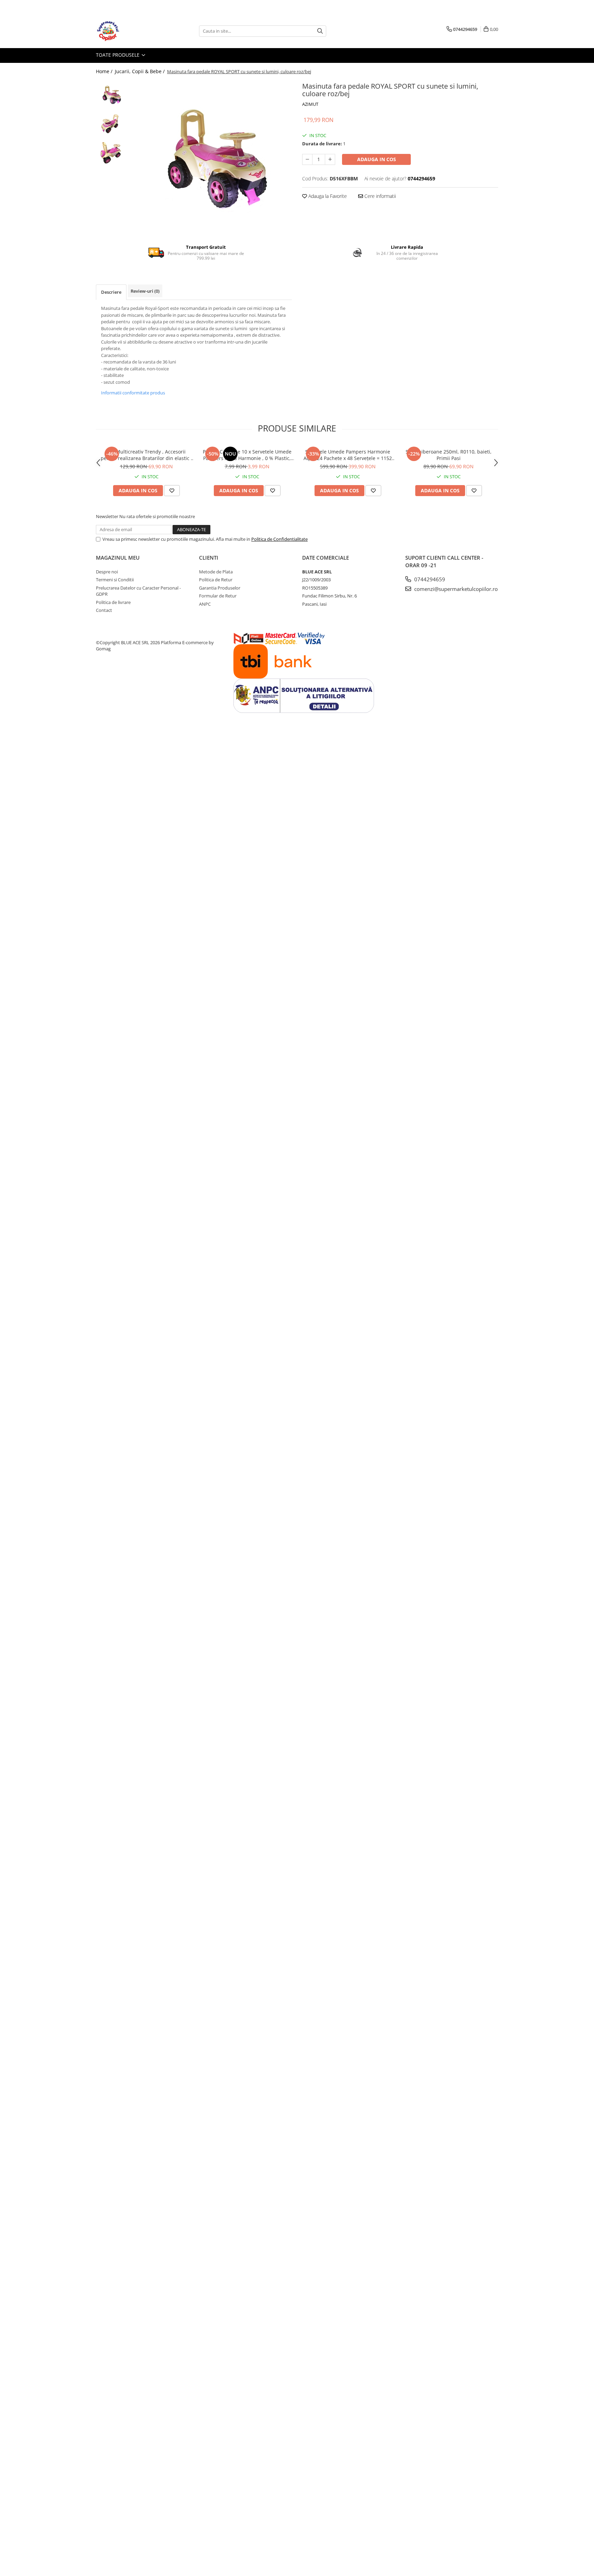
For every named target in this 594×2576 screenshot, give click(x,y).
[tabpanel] (210, 157)
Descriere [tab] (111, 292)
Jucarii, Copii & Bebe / (140, 71)
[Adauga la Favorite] (172, 491)
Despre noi (107, 572)
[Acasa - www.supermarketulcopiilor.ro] (130, 31)
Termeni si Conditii (115, 580)
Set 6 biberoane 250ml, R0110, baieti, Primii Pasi (449, 455)
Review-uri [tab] (145, 291)
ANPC (205, 604)
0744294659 (429, 579)
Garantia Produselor (220, 588)
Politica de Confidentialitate (279, 539)
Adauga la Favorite (327, 196)
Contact (104, 610)
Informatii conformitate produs (133, 393)
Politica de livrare (113, 602)
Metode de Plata (216, 572)
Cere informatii (379, 196)
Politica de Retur (216, 580)
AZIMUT (310, 104)
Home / (105, 71)
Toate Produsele (118, 55)
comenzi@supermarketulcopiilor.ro (455, 589)
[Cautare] (320, 31)
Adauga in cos (377, 159)
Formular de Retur (218, 596)
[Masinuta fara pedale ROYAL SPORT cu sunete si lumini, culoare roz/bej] (210, 157)
